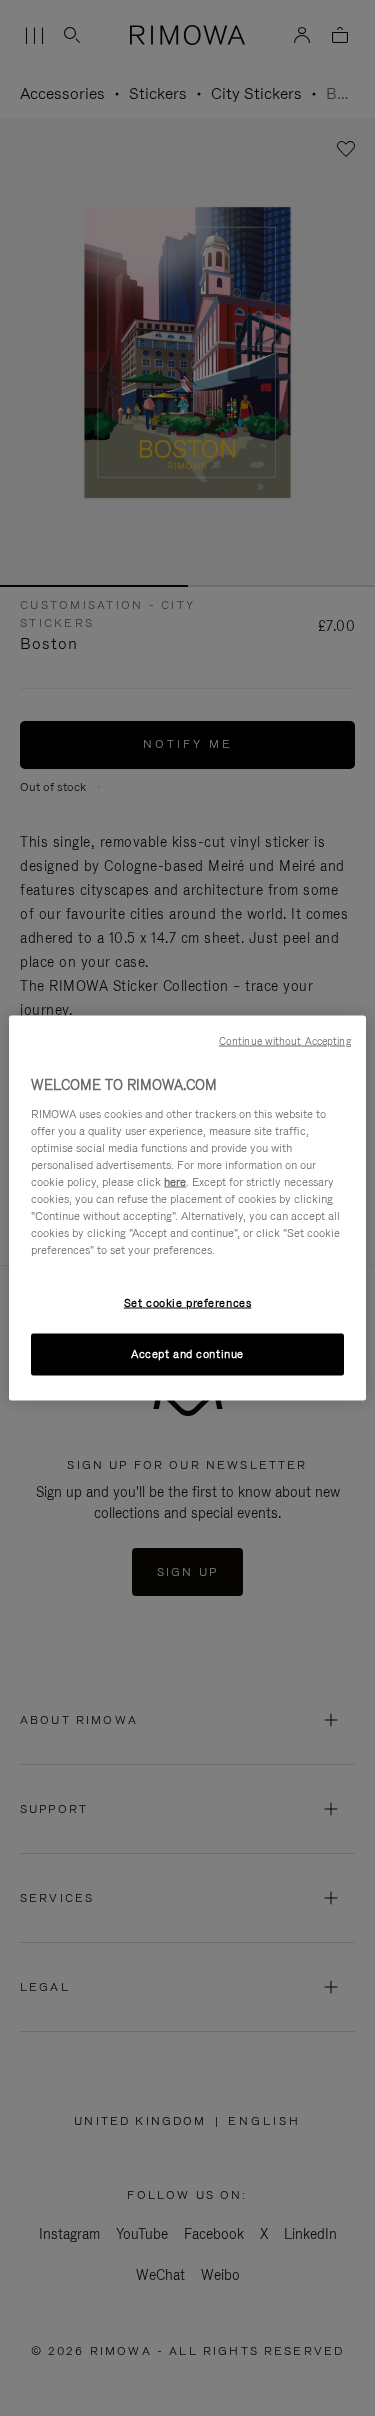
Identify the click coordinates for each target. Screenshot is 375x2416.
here (175, 1181)
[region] (187, 1208)
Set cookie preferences (188, 1303)
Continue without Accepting (285, 1041)
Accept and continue (187, 1354)
